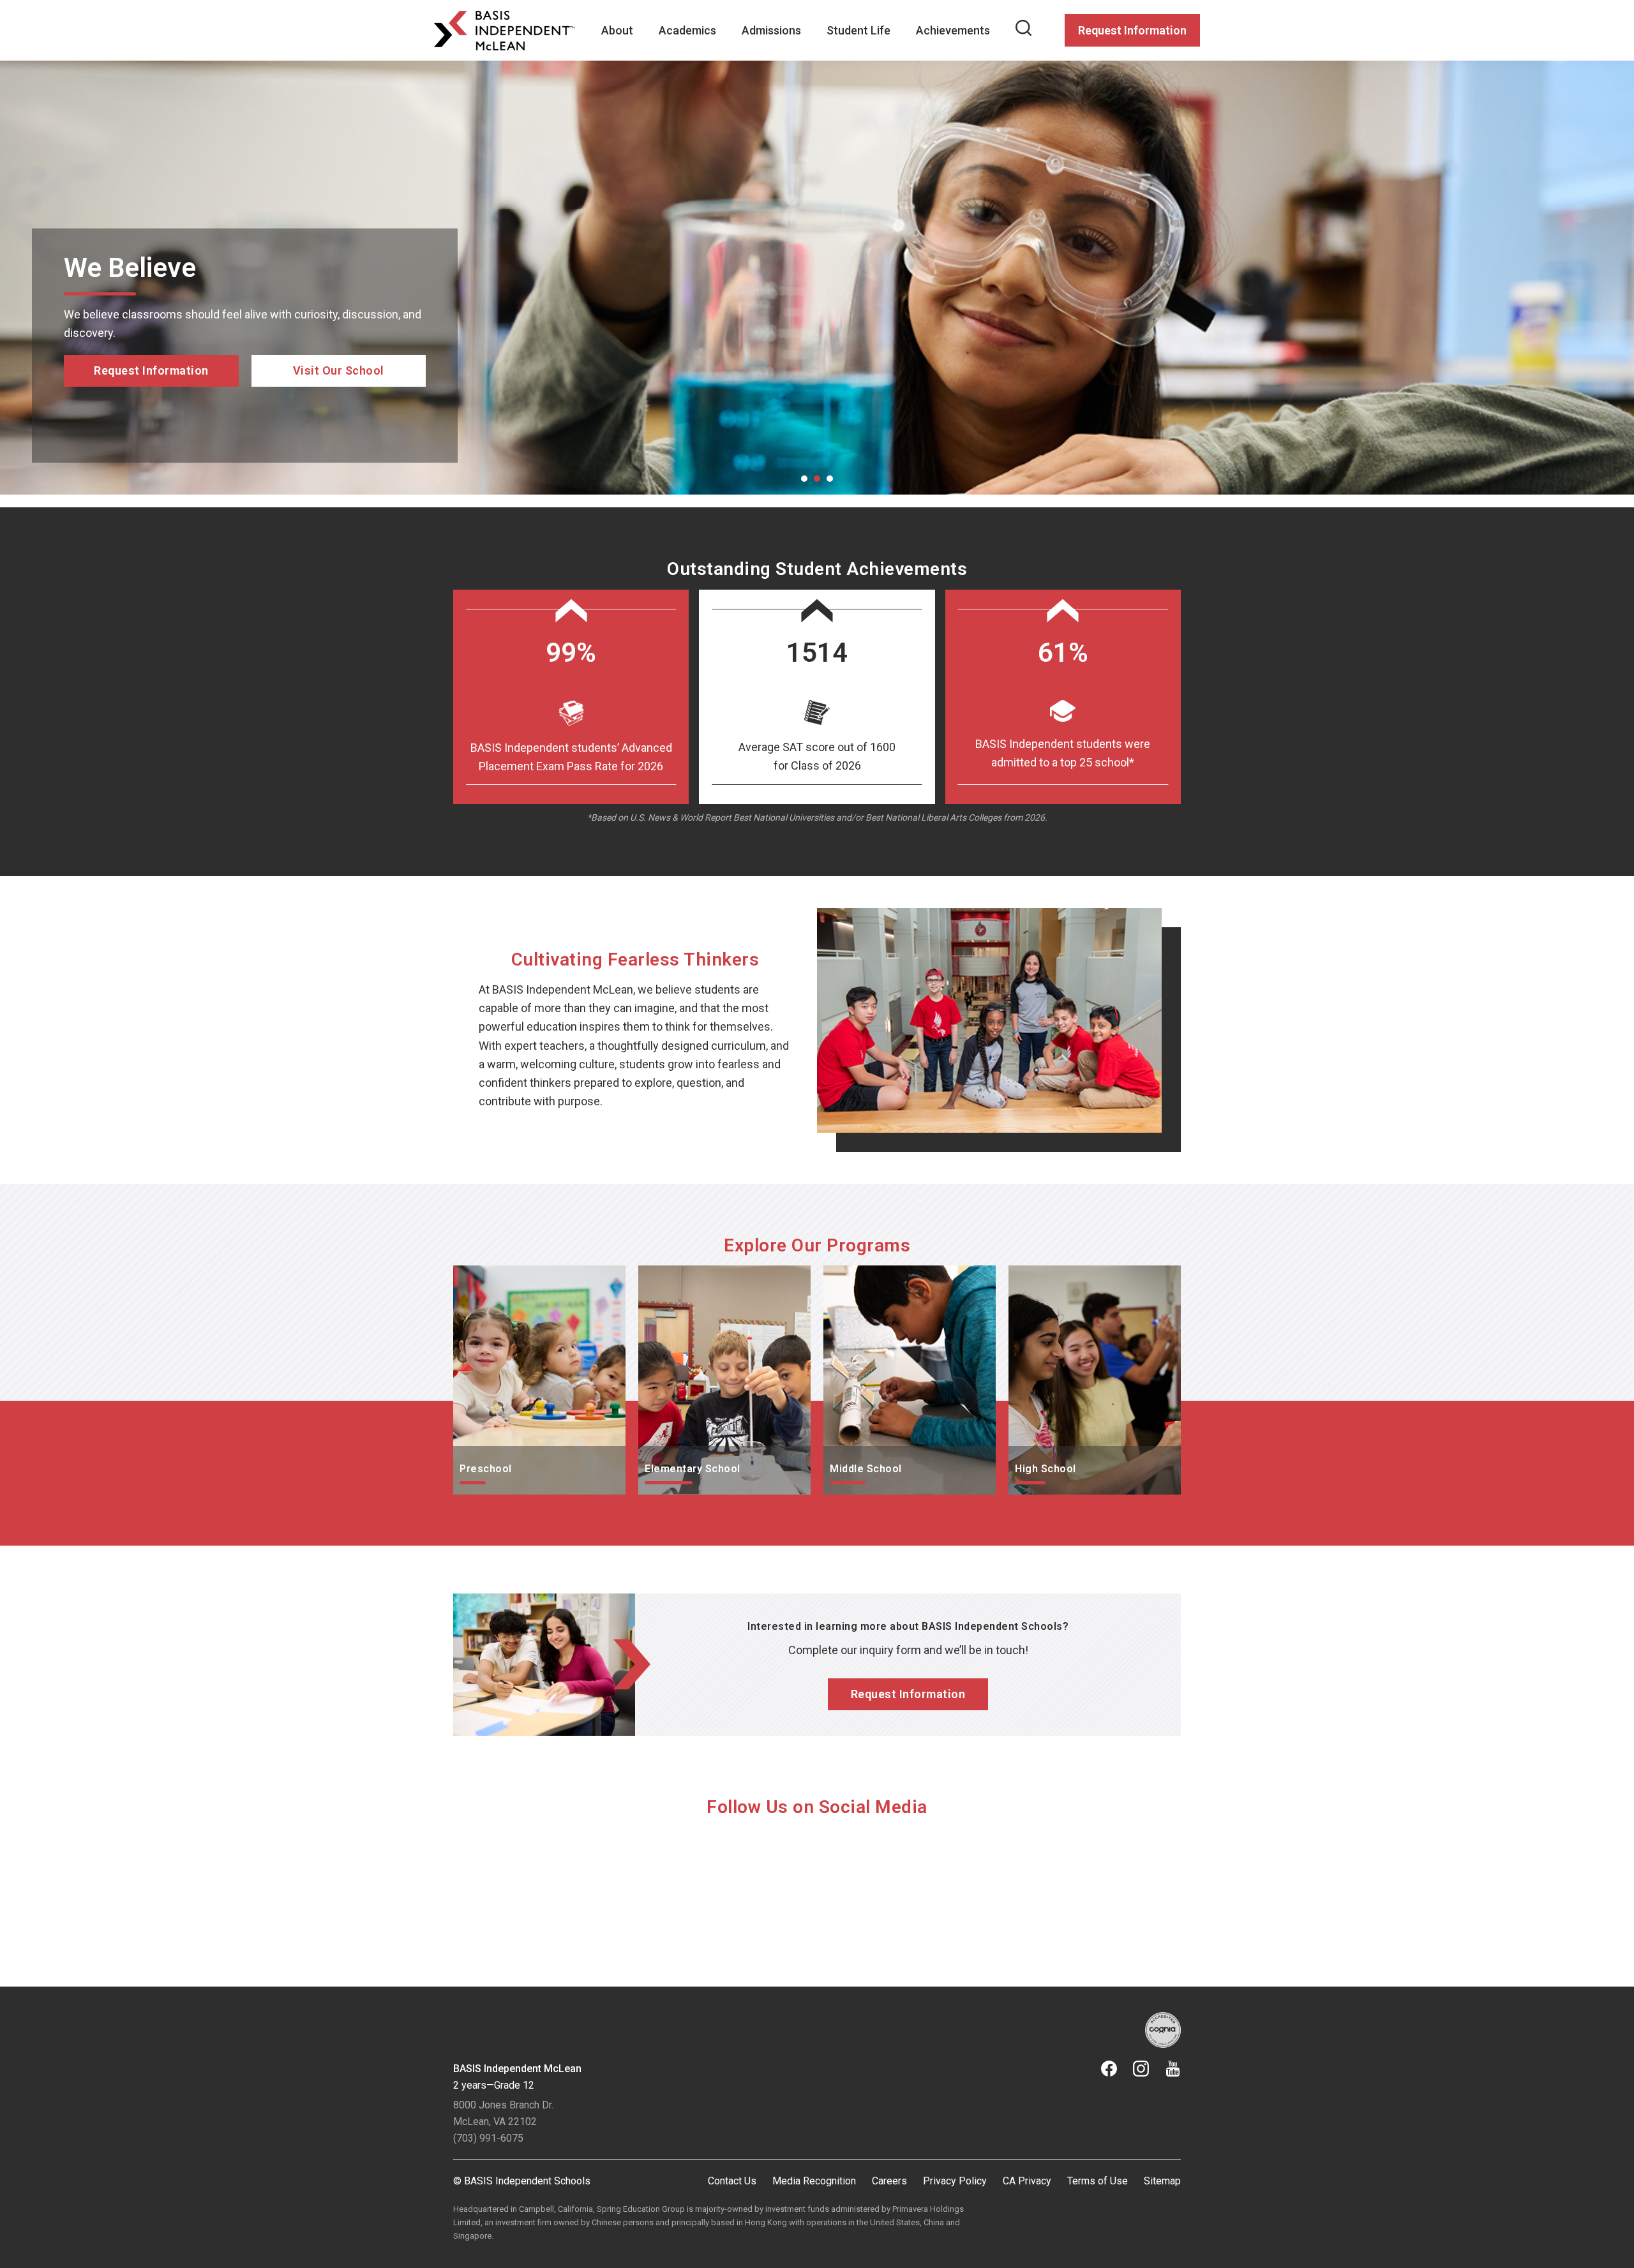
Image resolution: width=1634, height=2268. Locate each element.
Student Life (858, 30)
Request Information (1132, 30)
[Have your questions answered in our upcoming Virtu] (542, 1891)
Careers (889, 2181)
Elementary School (686, 1275)
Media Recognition (814, 2181)
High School (1039, 1275)
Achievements (953, 30)
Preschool (479, 1275)
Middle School (859, 1275)
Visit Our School (339, 424)
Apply (152, 424)
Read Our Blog (339, 406)
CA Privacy (1027, 2181)
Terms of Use (1098, 2181)
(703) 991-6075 (488, 2138)
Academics (687, 30)
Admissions (771, 30)
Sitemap (1162, 2181)
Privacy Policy (955, 2181)
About (617, 30)
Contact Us (732, 2181)
